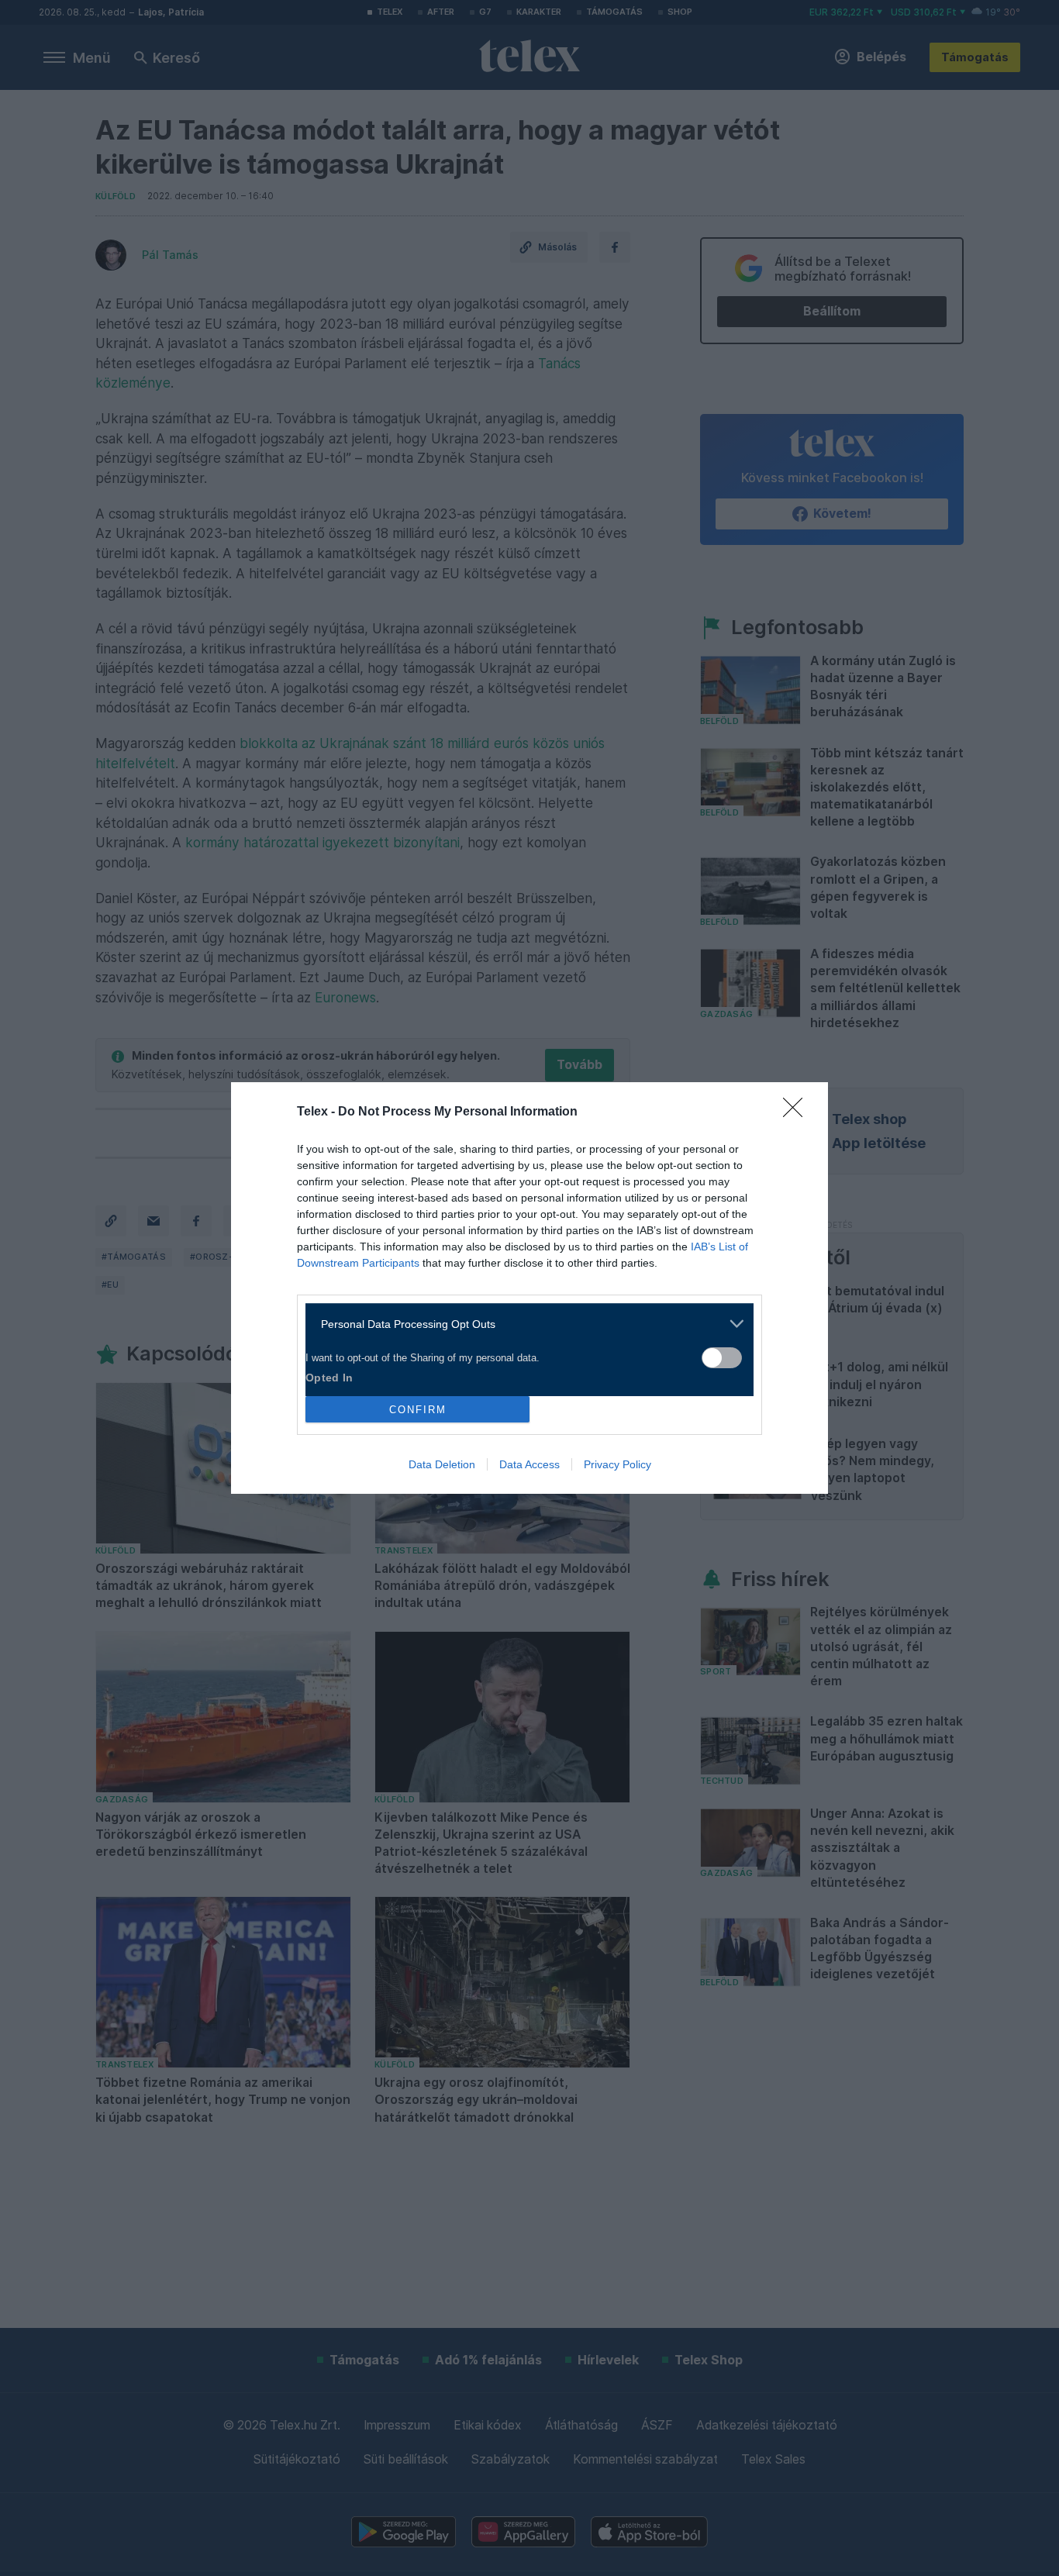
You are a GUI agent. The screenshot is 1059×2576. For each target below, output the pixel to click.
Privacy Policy (617, 1464)
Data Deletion (442, 1464)
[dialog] (529, 1288)
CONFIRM (418, 1410)
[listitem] (524, 1324)
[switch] (722, 1358)
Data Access (529, 1464)
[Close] (798, 1112)
